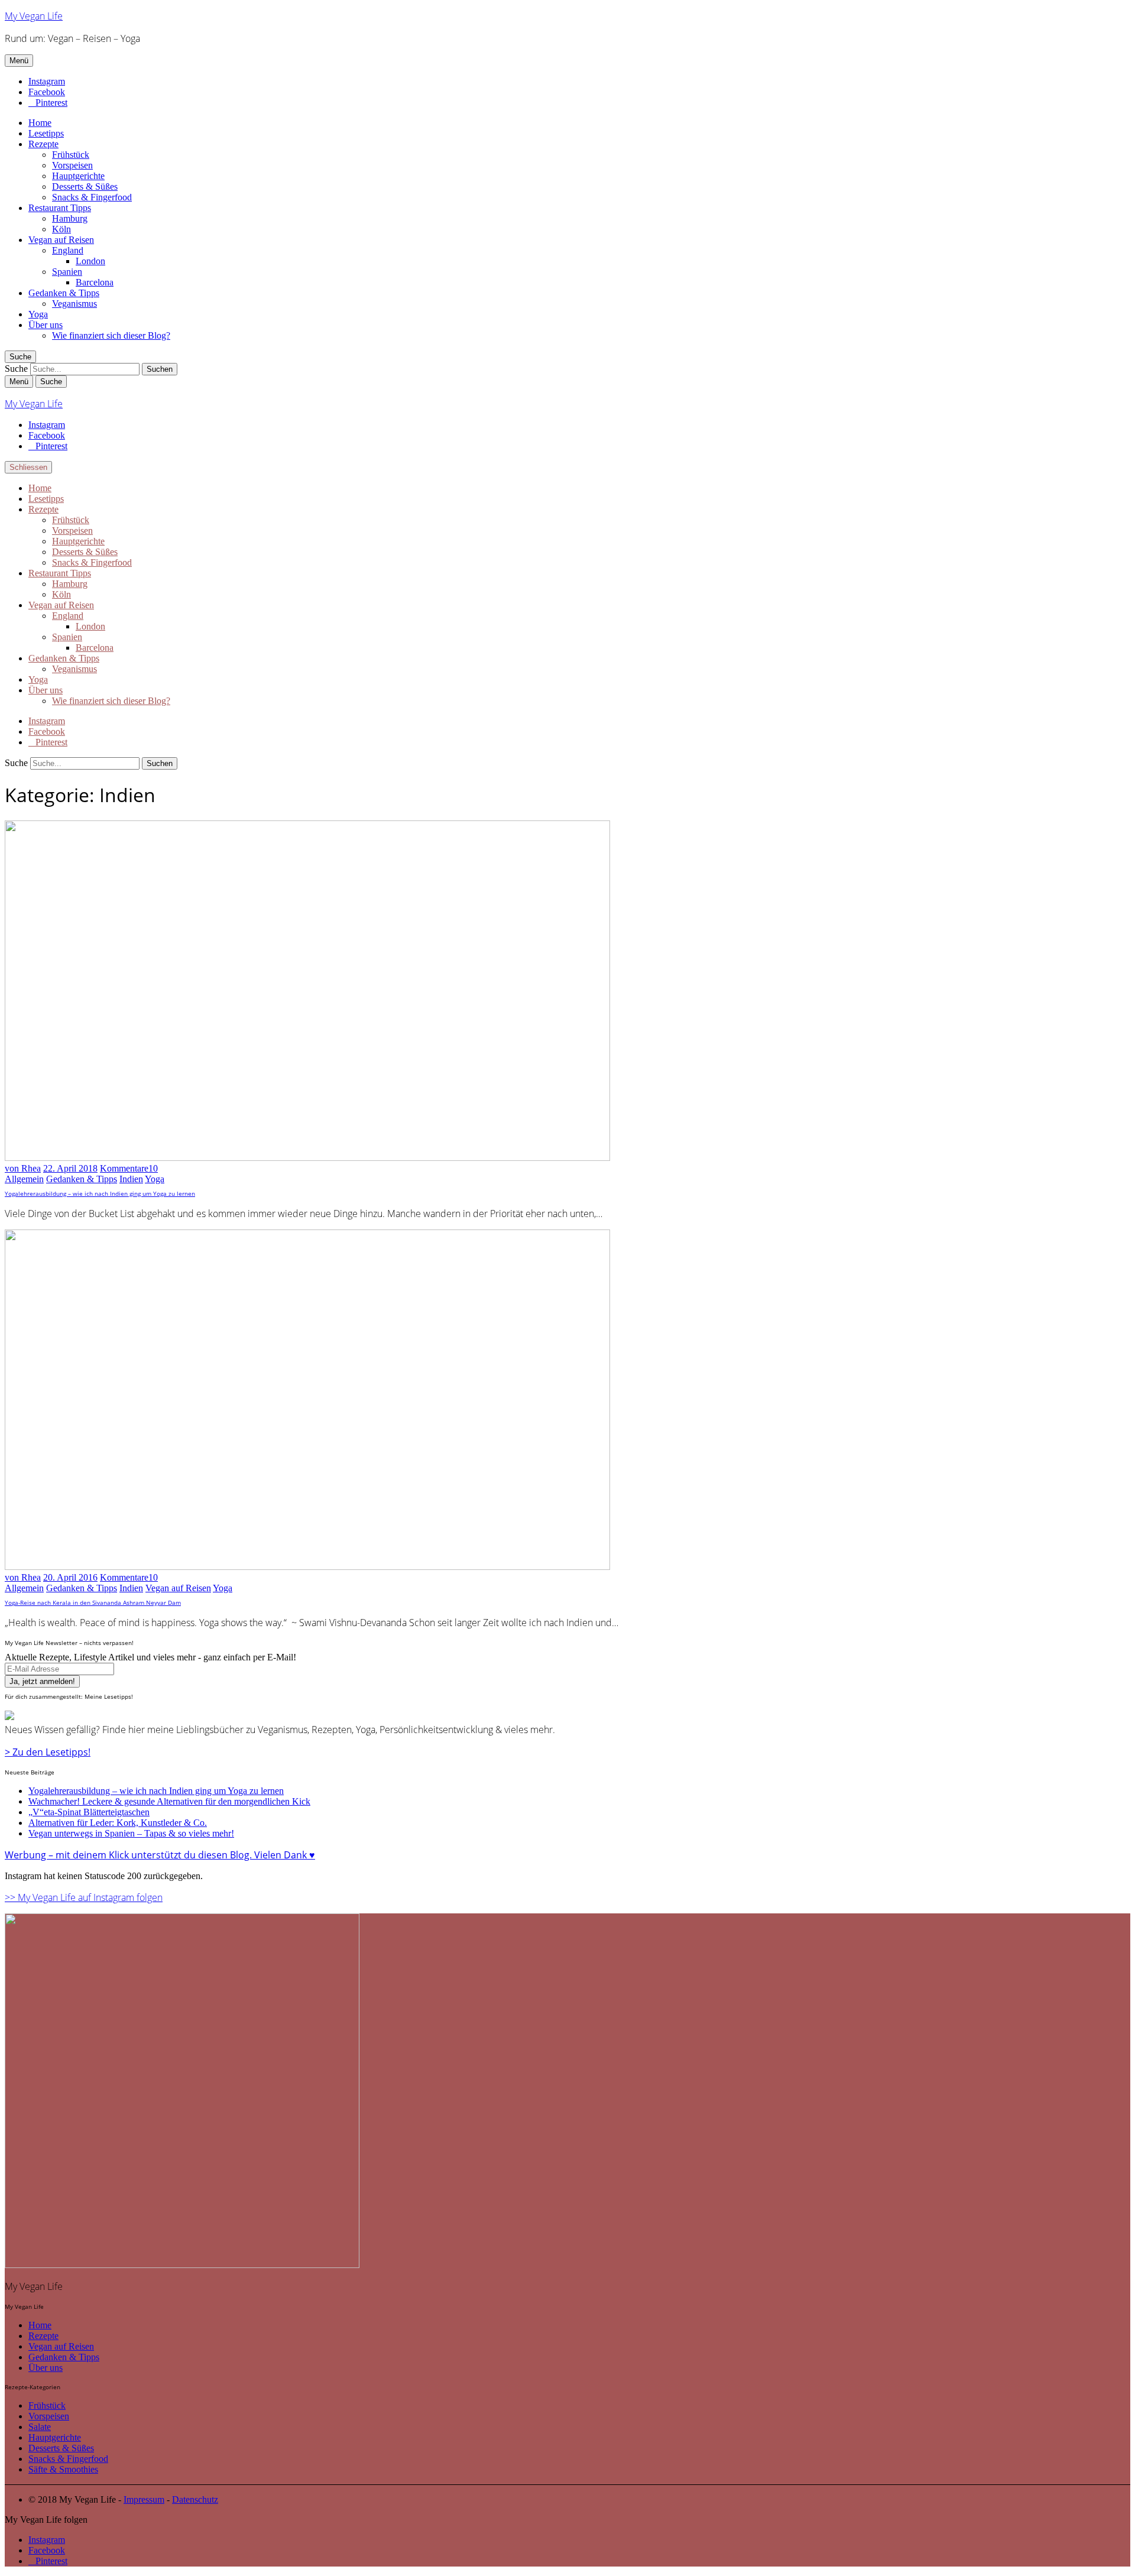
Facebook (47, 92)
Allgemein (24, 1179)
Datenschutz (195, 2499)
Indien (131, 1179)
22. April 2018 (70, 1168)
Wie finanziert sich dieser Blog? (111, 335)
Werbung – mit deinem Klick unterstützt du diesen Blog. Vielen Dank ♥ (160, 1855)
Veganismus (74, 304)
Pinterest (51, 103)
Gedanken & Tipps (64, 293)
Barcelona (95, 282)
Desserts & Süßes (85, 186)
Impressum (144, 2499)
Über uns (46, 325)
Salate (40, 2427)
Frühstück (71, 155)
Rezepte (43, 144)
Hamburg (70, 218)
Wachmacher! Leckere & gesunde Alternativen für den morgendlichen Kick (169, 1801)
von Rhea (23, 1168)
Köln (61, 229)
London (90, 261)
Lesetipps (46, 133)
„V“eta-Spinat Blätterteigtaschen (89, 1812)
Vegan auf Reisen (61, 240)
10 (129, 1168)
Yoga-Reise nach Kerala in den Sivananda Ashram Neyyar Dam (93, 1602)
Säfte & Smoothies (63, 2469)
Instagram (47, 81)
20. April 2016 (70, 1577)
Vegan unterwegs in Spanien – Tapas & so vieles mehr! (131, 1833)
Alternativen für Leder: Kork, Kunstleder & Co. (118, 1823)
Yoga (38, 314)
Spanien (67, 272)
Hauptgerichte (78, 176)
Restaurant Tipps (60, 208)
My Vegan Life (34, 16)
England (68, 250)
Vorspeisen (72, 165)
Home (40, 123)
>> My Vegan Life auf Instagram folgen (84, 1897)
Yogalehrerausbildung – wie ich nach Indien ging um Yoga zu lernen (100, 1193)
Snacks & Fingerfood (92, 197)
